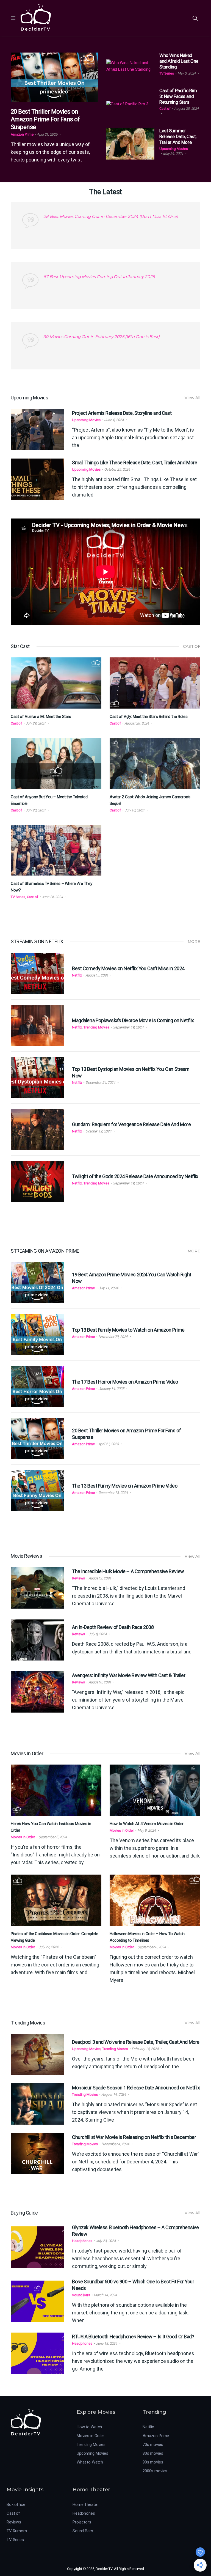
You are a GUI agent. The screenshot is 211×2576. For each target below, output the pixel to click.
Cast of (165, 109)
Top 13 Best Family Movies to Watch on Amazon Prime (128, 1330)
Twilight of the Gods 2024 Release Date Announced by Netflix (135, 1176)
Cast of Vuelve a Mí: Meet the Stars (41, 717)
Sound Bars (81, 2295)
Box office (16, 2504)
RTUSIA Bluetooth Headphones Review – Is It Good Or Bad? (133, 2337)
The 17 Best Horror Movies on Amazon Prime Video (125, 1382)
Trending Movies (96, 1027)
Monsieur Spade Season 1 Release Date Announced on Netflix (136, 2088)
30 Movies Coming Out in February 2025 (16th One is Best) (102, 337)
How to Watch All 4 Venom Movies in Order (147, 1824)
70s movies (153, 2445)
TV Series (167, 73)
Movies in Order (23, 1837)
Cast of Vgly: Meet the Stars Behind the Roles (148, 717)
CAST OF (192, 646)
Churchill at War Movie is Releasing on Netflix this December (134, 2137)
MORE (194, 942)
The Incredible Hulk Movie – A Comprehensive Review (128, 1571)
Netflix (77, 975)
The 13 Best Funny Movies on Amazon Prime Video (125, 1486)
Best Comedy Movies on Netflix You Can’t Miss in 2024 (128, 968)
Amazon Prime (22, 134)
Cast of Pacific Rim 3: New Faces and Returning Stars (178, 96)
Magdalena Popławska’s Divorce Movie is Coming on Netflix (133, 1020)
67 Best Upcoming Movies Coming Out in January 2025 (99, 277)
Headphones (82, 2241)
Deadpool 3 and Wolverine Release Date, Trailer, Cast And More (136, 2042)
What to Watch (90, 2462)
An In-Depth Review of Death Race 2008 (113, 1627)
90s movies (153, 2462)
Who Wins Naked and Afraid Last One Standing (179, 61)
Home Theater (85, 2504)
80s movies (153, 2453)
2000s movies (155, 2471)
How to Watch (89, 2427)
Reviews (78, 1578)
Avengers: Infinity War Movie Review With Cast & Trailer (129, 1675)
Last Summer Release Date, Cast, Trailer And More (178, 136)
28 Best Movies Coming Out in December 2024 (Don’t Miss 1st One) (111, 216)
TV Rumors (17, 2531)
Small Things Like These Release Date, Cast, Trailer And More (134, 463)
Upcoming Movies (174, 149)
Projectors (82, 2522)
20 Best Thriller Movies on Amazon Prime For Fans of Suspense (45, 119)
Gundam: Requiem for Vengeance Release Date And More (131, 1124)
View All (192, 398)
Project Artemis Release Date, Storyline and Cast (122, 413)
